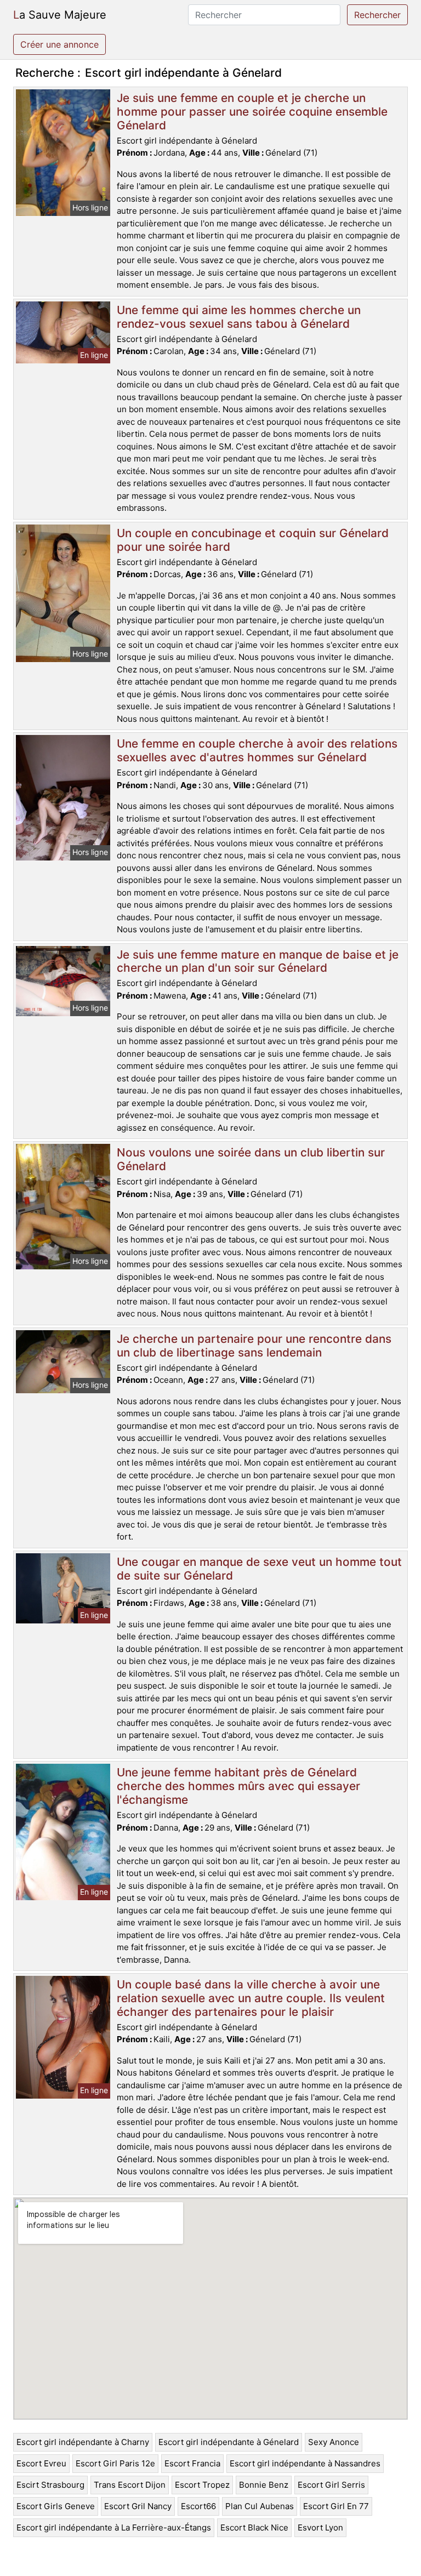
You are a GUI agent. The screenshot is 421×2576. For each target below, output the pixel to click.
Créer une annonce (59, 44)
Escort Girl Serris (331, 2485)
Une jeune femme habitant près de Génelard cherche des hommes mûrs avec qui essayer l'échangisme (238, 1786)
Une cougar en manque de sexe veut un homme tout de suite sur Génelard (259, 1569)
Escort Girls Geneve (56, 2506)
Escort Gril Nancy (138, 2506)
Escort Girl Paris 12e (115, 2463)
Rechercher (377, 15)
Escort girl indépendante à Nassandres (305, 2463)
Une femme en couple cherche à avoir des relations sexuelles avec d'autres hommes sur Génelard (257, 750)
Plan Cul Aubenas (260, 2506)
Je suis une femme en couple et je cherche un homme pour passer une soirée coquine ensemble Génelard (252, 112)
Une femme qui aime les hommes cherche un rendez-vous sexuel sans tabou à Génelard (239, 317)
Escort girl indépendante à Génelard (229, 2442)
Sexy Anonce (334, 2442)
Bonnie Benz (264, 2485)
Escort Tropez (202, 2485)
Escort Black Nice (254, 2527)
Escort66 (198, 2506)
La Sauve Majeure (60, 15)
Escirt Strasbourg (50, 2485)
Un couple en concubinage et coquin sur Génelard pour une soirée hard (253, 540)
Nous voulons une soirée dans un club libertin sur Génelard (251, 1159)
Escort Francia (192, 2463)
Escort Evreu (41, 2463)
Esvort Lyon (320, 2527)
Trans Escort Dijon (130, 2485)
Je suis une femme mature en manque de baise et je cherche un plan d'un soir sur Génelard (258, 961)
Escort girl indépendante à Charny (83, 2442)
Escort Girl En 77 (336, 2506)
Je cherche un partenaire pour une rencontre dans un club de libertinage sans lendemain (254, 1346)
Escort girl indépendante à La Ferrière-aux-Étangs (114, 2527)
